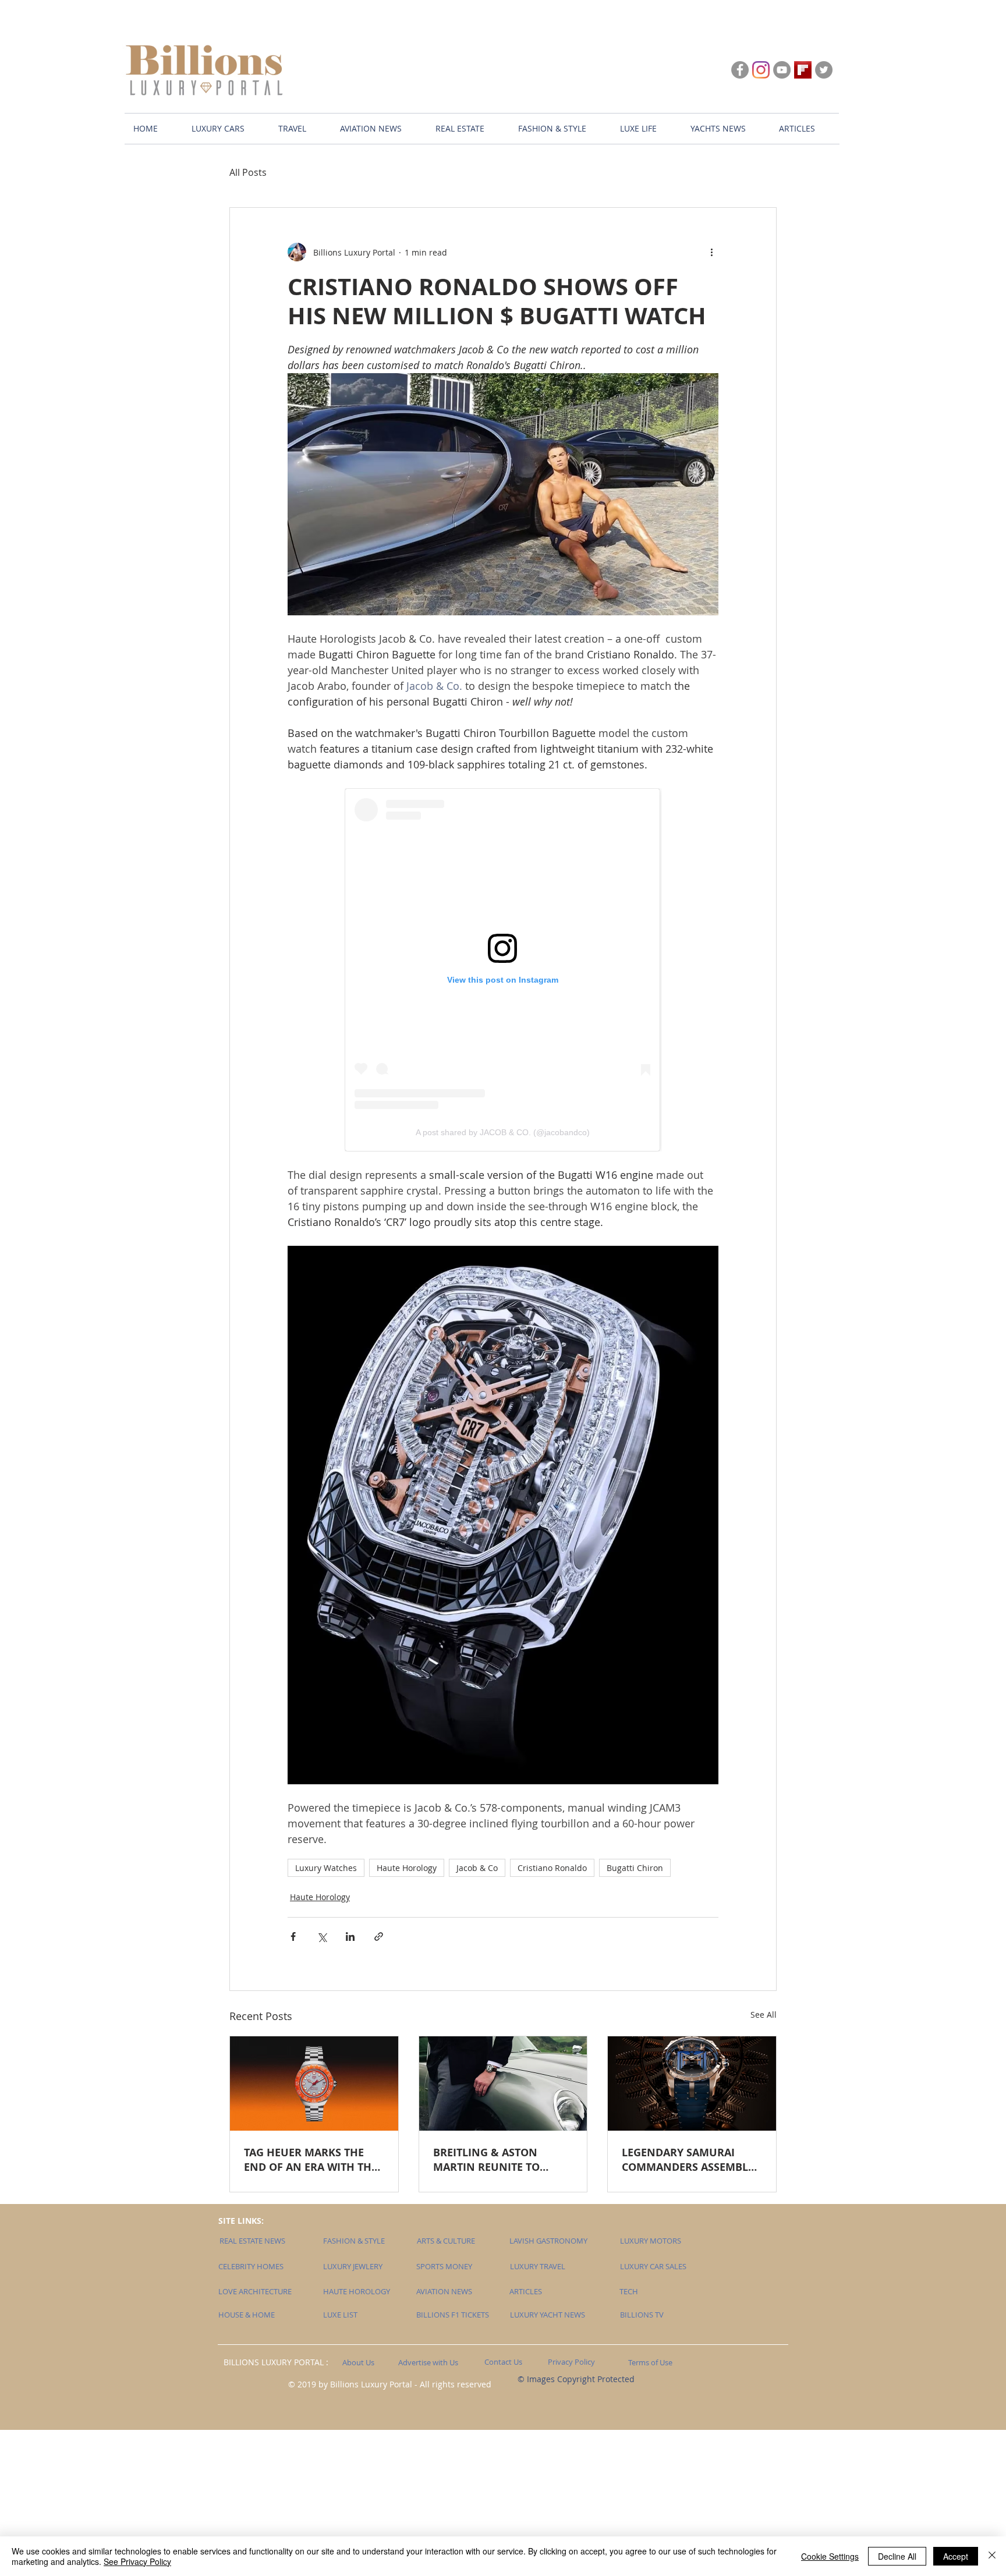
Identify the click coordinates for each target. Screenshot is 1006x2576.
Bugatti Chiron (635, 1868)
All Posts (248, 172)
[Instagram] (761, 70)
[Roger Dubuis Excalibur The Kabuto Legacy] (692, 2084)
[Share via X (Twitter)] (322, 1937)
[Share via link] (379, 1937)
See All (764, 2015)
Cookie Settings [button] (830, 2556)
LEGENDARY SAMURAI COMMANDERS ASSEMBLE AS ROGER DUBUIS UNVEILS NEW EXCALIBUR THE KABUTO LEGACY (688, 2160)
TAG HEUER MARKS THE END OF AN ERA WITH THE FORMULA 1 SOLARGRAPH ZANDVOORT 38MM (311, 2160)
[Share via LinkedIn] (350, 1937)
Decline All (897, 2556)
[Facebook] (740, 70)
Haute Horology (407, 1868)
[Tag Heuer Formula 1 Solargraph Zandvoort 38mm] (314, 2084)
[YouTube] (782, 70)
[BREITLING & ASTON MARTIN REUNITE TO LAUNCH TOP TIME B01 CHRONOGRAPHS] (503, 2084)
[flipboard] (803, 70)
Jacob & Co (477, 1868)
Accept (956, 2556)
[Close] (992, 2556)
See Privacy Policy (137, 2561)
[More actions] (711, 252)
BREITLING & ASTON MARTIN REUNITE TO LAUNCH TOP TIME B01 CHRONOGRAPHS (492, 2160)
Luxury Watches (326, 1868)
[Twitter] (824, 70)
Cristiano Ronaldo (552, 1868)
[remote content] (503, 970)
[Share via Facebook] (293, 1937)
